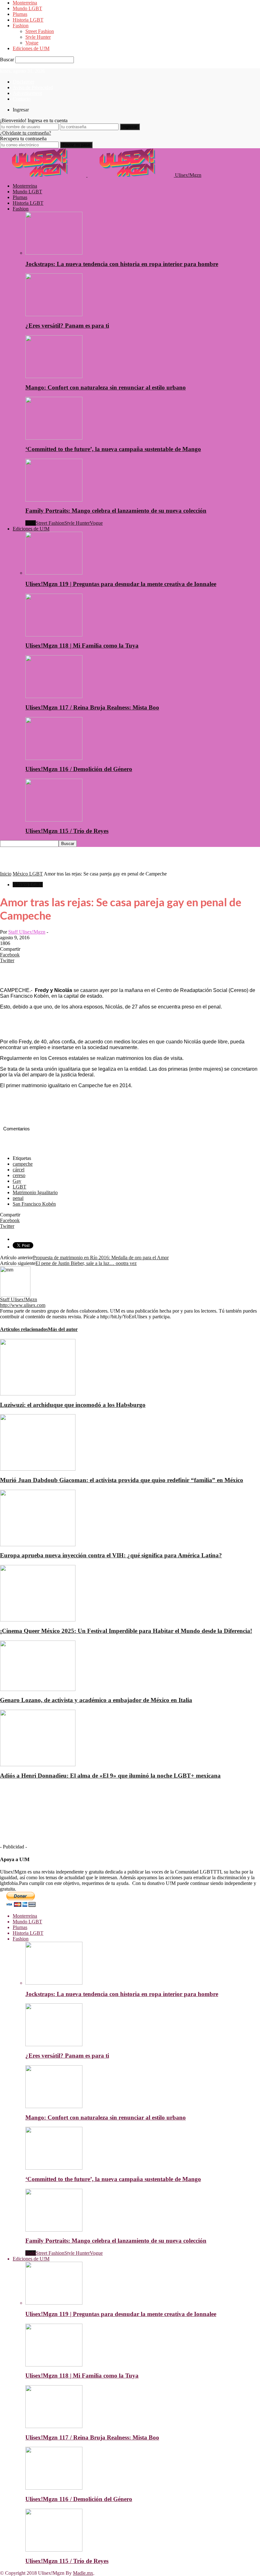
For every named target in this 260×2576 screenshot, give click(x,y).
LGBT (19, 1187)
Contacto (22, 99)
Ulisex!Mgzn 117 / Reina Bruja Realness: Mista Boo (92, 707)
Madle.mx (83, 2573)
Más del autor (63, 1329)
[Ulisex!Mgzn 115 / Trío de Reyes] (54, 820)
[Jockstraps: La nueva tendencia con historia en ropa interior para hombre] (54, 253)
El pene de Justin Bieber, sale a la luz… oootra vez (86, 1263)
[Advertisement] (74, 862)
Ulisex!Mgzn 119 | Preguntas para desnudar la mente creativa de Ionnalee (121, 584)
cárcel (19, 1170)
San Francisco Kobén (34, 1204)
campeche (23, 1164)
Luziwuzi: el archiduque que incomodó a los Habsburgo (73, 1405)
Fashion (21, 26)
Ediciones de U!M (31, 48)
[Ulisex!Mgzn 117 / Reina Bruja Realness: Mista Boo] (54, 696)
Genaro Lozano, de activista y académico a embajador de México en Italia (96, 1700)
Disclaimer (23, 82)
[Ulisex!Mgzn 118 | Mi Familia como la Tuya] (54, 635)
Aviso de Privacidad (33, 87)
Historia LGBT (28, 20)
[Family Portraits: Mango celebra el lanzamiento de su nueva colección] (54, 500)
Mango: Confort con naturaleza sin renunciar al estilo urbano (106, 387)
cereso (19, 1175)
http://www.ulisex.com (23, 1305)
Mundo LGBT (27, 8)
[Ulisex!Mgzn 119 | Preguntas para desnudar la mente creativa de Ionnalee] (54, 573)
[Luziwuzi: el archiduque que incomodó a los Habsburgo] (38, 1394)
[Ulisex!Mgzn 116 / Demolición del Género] (54, 758)
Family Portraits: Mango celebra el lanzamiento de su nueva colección (116, 511)
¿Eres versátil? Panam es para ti (67, 326)
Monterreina (25, 3)
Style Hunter (38, 37)
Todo (31, 523)
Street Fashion (40, 31)
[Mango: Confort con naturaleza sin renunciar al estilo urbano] (54, 376)
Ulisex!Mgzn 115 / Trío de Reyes (67, 831)
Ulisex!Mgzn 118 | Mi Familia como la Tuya (82, 646)
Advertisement (27, 93)
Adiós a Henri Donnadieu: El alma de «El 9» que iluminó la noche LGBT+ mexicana (110, 1776)
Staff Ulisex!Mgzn (27, 932)
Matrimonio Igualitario (35, 1192)
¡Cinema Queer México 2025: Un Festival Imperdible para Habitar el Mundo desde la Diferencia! (126, 1631)
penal (18, 1198)
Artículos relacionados (24, 1329)
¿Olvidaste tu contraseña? (26, 133)
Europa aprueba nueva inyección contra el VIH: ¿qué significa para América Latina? (111, 1555)
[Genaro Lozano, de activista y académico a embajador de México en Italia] (38, 1689)
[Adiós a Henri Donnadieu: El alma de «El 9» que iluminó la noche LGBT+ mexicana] (38, 1764)
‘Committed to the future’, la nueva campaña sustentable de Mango (113, 449)
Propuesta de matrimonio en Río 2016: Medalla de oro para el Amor (101, 1258)
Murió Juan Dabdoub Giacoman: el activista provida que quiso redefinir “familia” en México (122, 1480)
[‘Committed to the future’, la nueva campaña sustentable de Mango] (54, 438)
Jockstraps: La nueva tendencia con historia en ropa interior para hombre (122, 264)
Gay (17, 1181)
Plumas (20, 14)
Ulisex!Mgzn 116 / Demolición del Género (79, 769)
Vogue (32, 43)
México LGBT (28, 885)
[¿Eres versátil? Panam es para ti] (54, 314)
